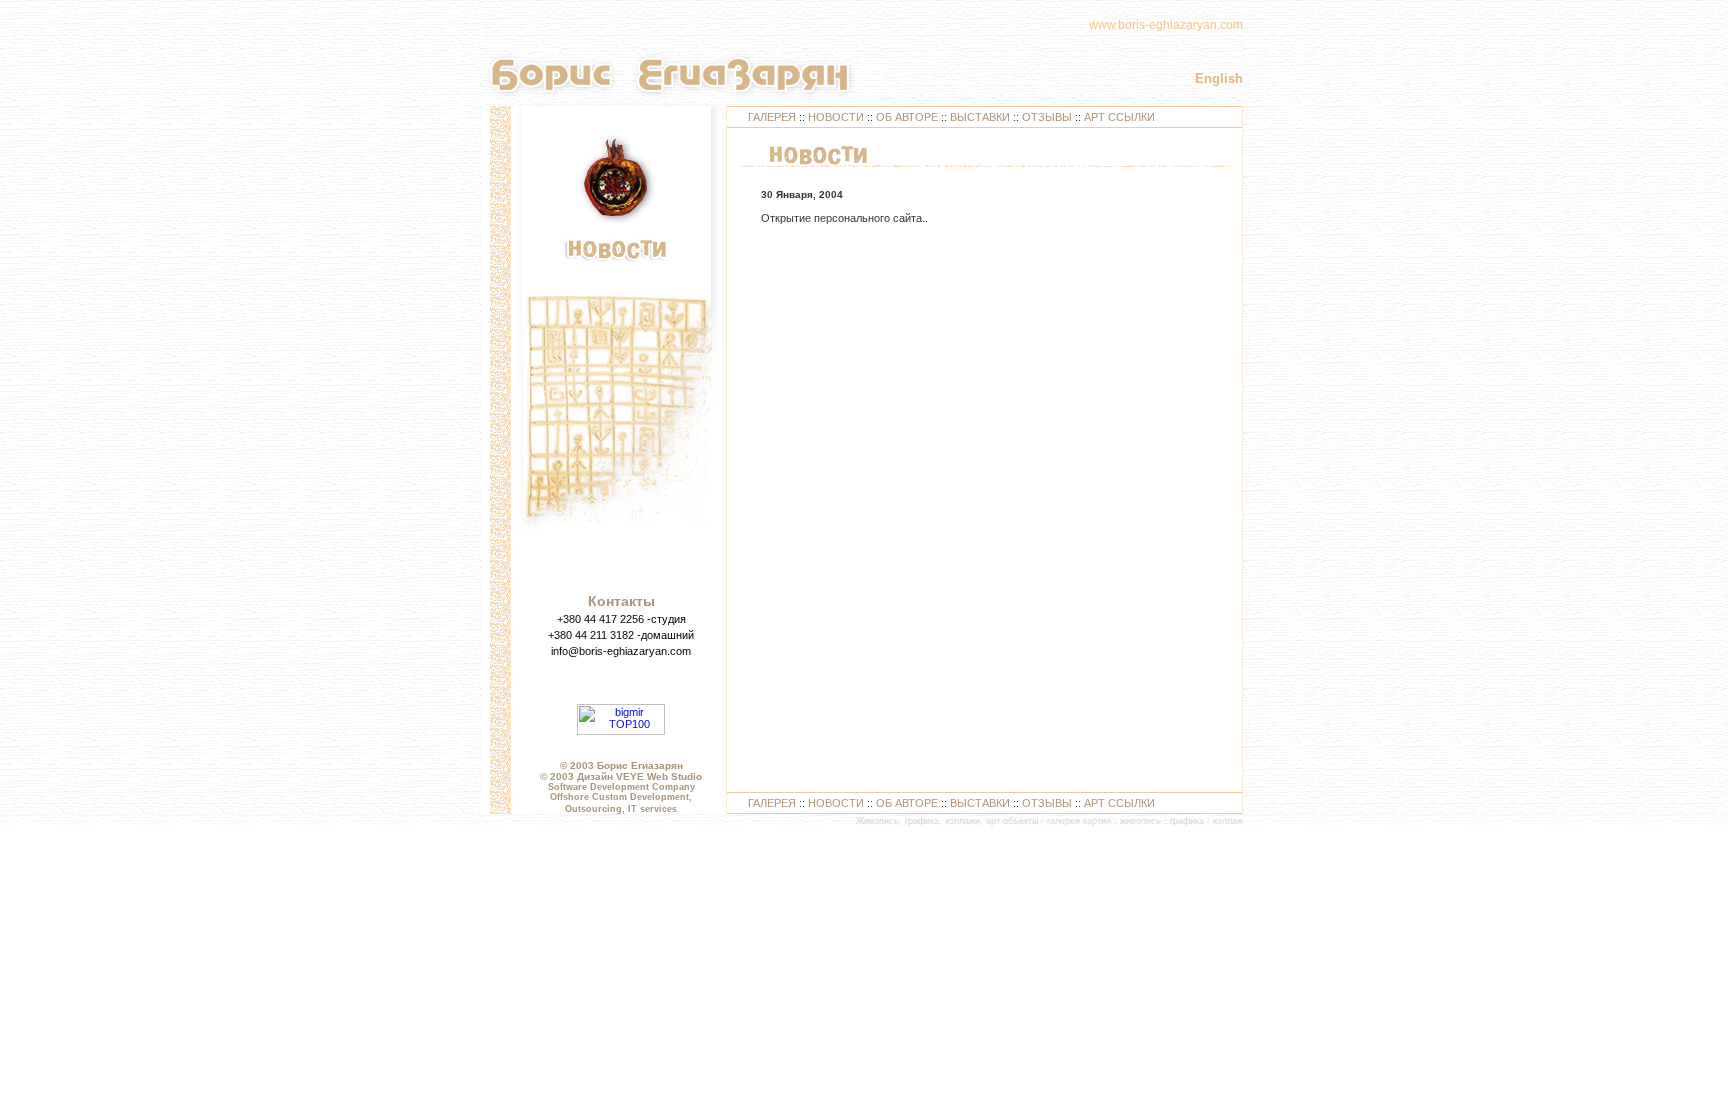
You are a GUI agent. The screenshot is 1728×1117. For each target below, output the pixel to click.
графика (1187, 821)
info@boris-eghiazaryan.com (621, 651)
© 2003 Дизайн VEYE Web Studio (621, 776)
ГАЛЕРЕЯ (772, 117)
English (1219, 78)
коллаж (1228, 821)
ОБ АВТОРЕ (907, 117)
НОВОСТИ (836, 117)
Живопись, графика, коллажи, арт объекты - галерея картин (983, 821)
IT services (652, 809)
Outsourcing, (595, 809)
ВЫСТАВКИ (980, 117)
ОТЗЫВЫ (1047, 117)
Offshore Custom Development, (621, 797)
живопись (1140, 821)
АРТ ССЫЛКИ (1119, 117)
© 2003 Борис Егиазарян (621, 765)
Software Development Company (621, 787)
